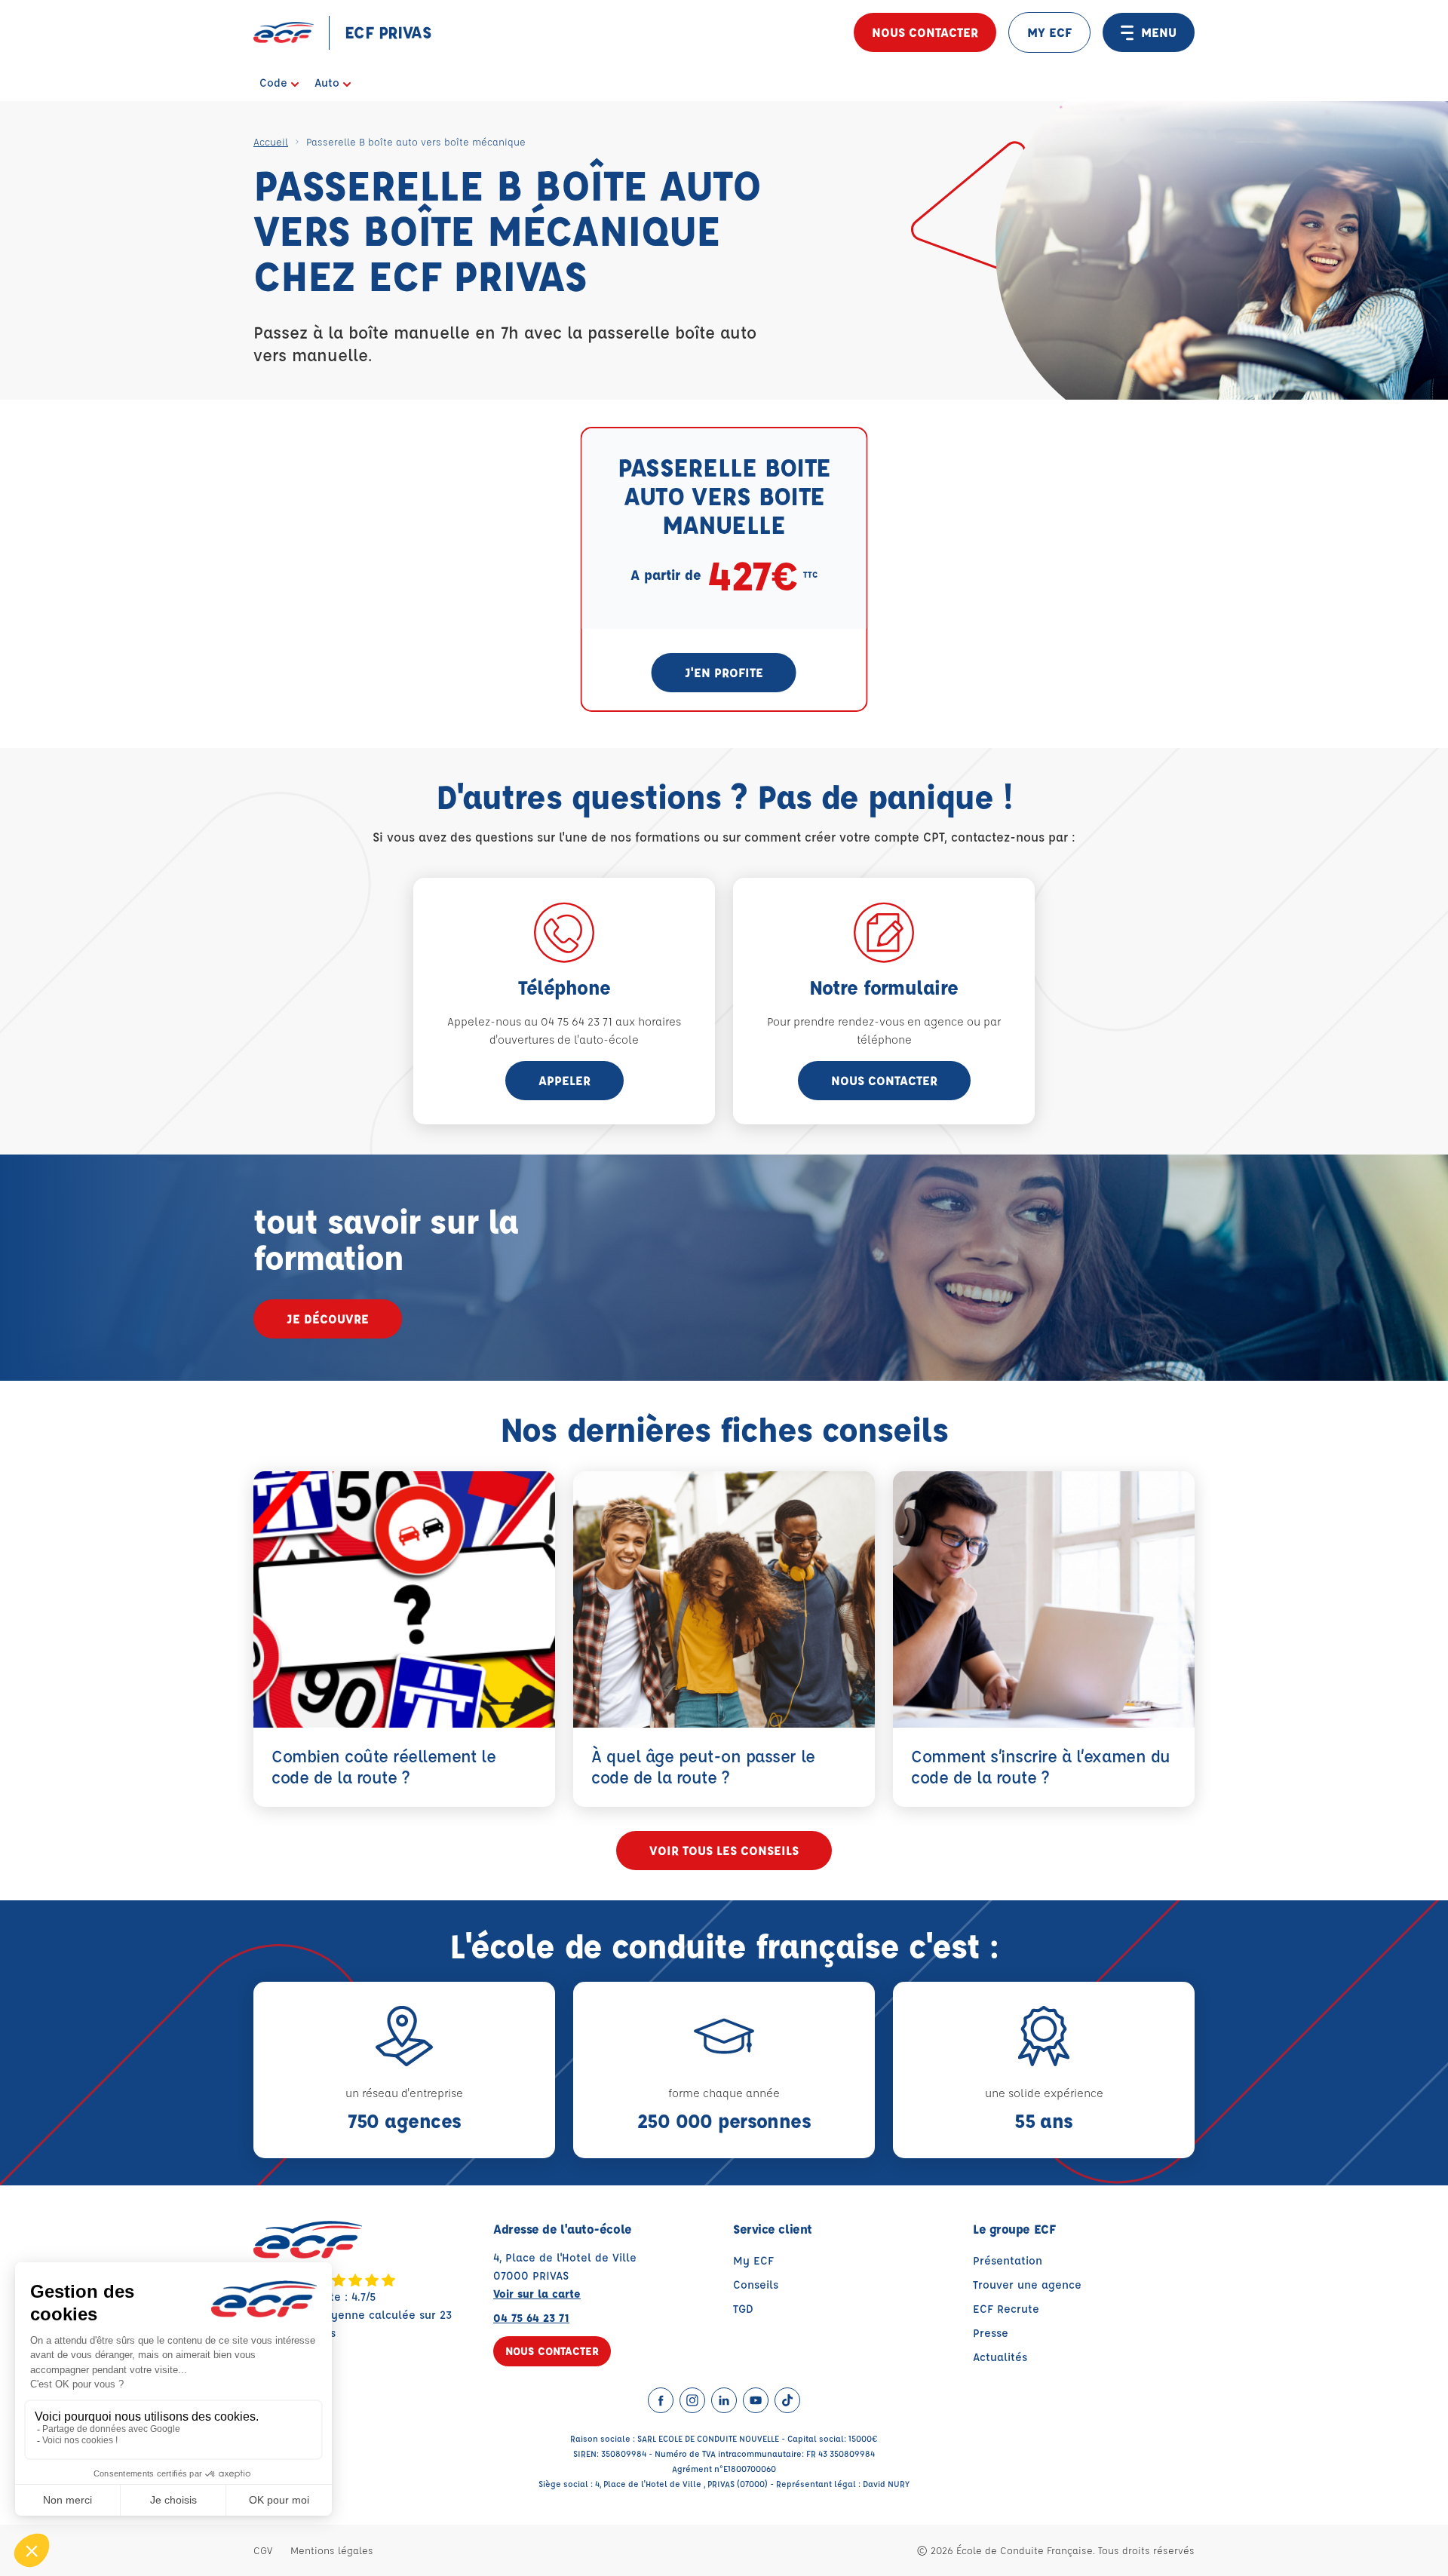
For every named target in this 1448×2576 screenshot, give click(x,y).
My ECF (753, 2260)
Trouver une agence (1027, 2285)
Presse (991, 2333)
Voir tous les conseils (724, 1850)
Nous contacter (925, 32)
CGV (263, 2550)
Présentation (1008, 2260)
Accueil (271, 141)
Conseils (756, 2285)
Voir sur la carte (537, 2294)
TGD (743, 2309)
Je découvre (328, 1319)
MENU (1159, 32)
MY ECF (1049, 32)
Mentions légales (332, 2550)
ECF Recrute (1006, 2309)
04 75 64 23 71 (531, 2318)
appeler (564, 1080)
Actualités (1000, 2357)
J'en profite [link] (724, 672)
